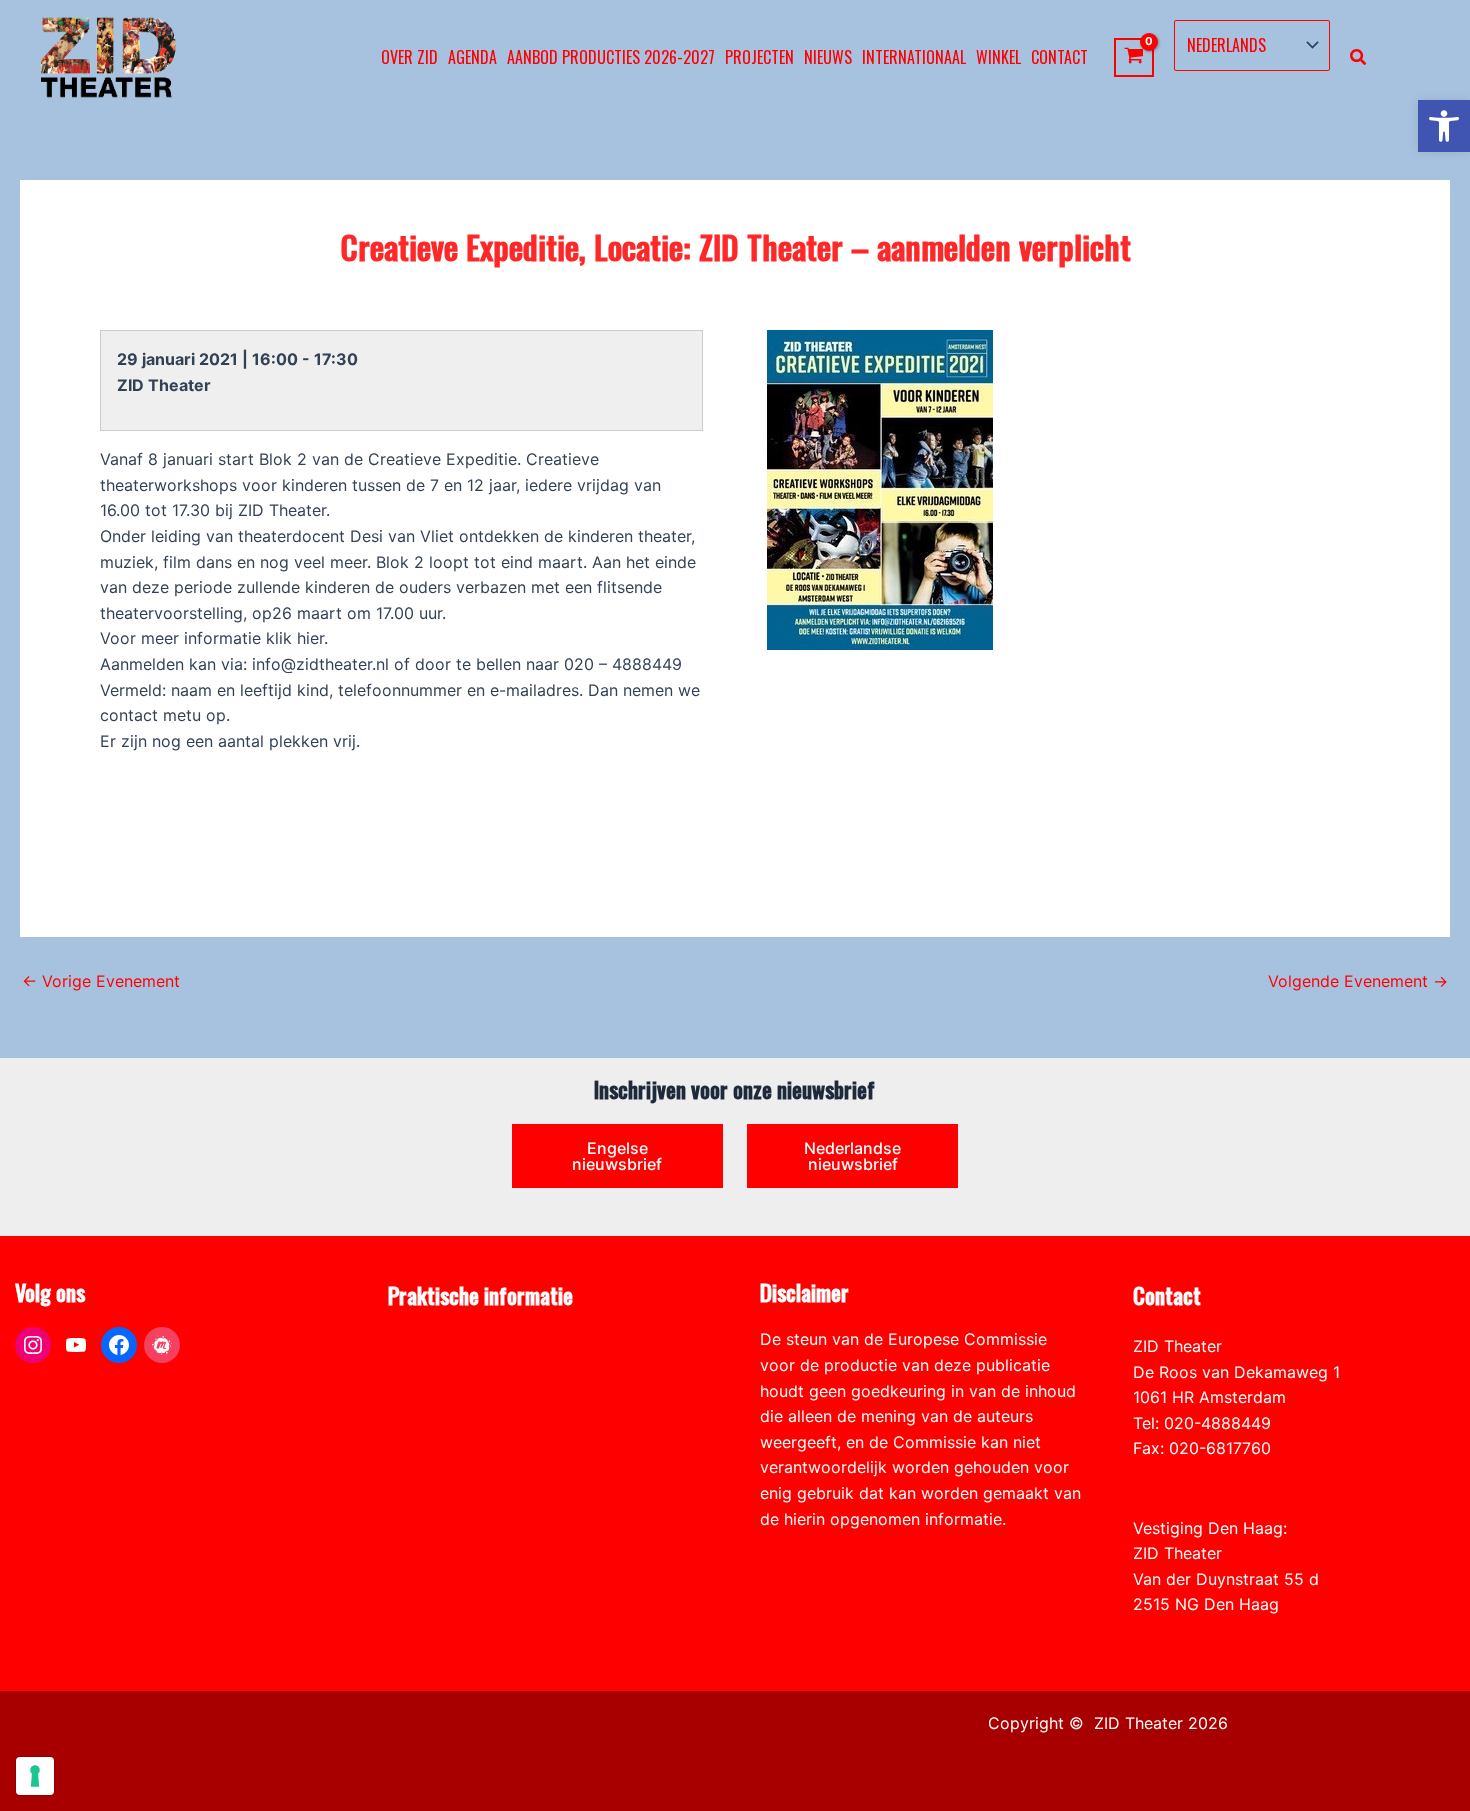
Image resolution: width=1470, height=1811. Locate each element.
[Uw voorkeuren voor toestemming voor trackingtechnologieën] (35, 1776)
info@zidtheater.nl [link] (1201, 1474)
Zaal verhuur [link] (435, 1397)
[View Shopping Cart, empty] (1134, 57)
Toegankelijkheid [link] (451, 1448)
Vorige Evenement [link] (101, 981)
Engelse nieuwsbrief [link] (617, 1156)
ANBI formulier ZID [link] (458, 1346)
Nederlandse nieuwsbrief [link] (852, 1156)
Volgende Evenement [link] (1358, 981)
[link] (1444, 126)
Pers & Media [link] (437, 1372)
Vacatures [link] (425, 1423)
